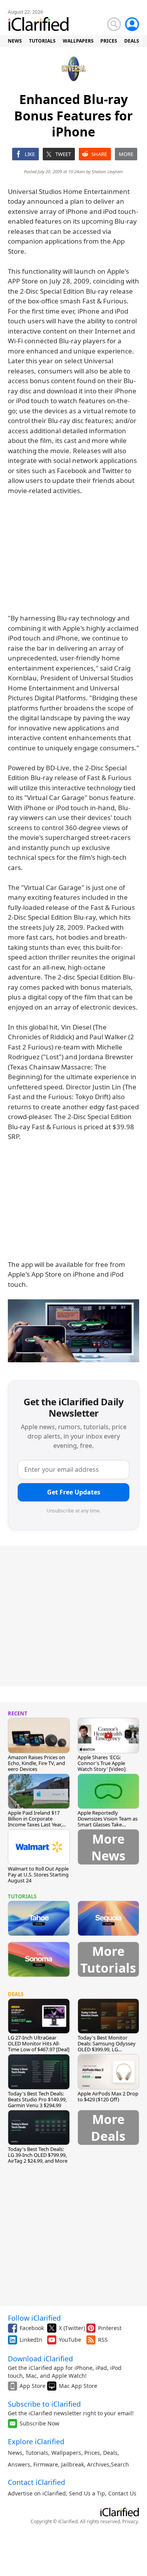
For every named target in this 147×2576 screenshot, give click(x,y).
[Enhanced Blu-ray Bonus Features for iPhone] (73, 1331)
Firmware (46, 2464)
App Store (33, 2386)
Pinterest (110, 2328)
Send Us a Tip (87, 2493)
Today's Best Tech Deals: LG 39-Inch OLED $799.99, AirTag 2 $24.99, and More (38, 2155)
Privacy (130, 2521)
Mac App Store (78, 2386)
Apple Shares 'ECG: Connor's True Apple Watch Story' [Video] (102, 1763)
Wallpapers (66, 2453)
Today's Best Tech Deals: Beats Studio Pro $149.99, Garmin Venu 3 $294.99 (37, 2099)
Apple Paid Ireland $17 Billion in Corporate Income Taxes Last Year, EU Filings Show (35, 1822)
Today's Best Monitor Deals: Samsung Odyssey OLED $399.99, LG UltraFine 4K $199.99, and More (107, 2049)
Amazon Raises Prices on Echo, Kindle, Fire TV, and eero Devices (36, 1763)
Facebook (32, 2328)
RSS (103, 2340)
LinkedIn (31, 2340)
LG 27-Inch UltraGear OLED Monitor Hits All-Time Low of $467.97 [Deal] (39, 2043)
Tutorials (37, 2453)
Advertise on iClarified (37, 2493)
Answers (19, 2464)
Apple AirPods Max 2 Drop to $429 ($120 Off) (108, 2096)
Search (120, 2464)
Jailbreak (73, 2464)
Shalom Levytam (107, 171)
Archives (98, 2464)
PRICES (109, 41)
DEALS (132, 41)
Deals (110, 2453)
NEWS (15, 41)
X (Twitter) (72, 2328)
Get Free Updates (74, 1492)
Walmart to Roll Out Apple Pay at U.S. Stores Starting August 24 (38, 1875)
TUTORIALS (42, 41)
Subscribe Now (39, 2423)
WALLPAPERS (78, 41)
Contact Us (122, 2493)
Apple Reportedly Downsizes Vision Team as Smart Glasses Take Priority (108, 1822)
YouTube (70, 2340)
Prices (92, 2453)
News (15, 2453)
